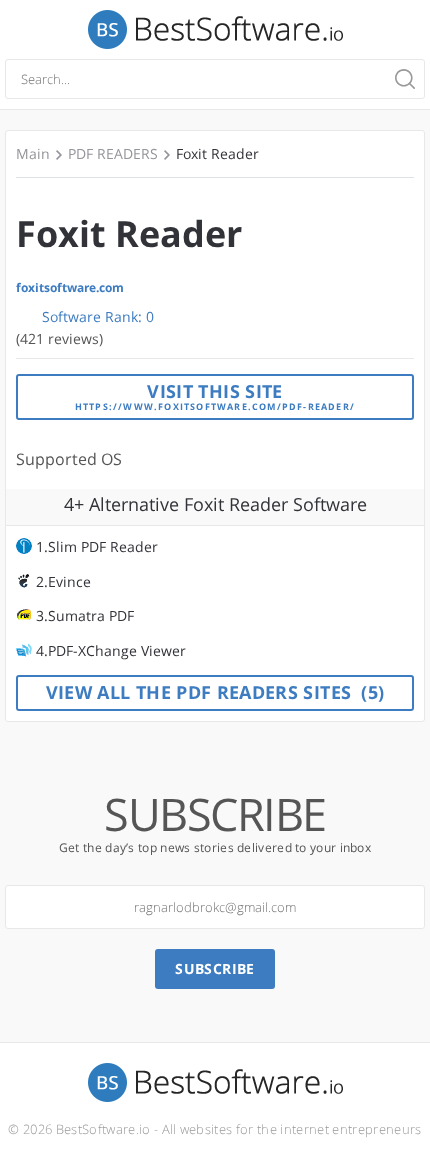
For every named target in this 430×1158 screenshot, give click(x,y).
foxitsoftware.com (70, 288)
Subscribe (214, 968)
